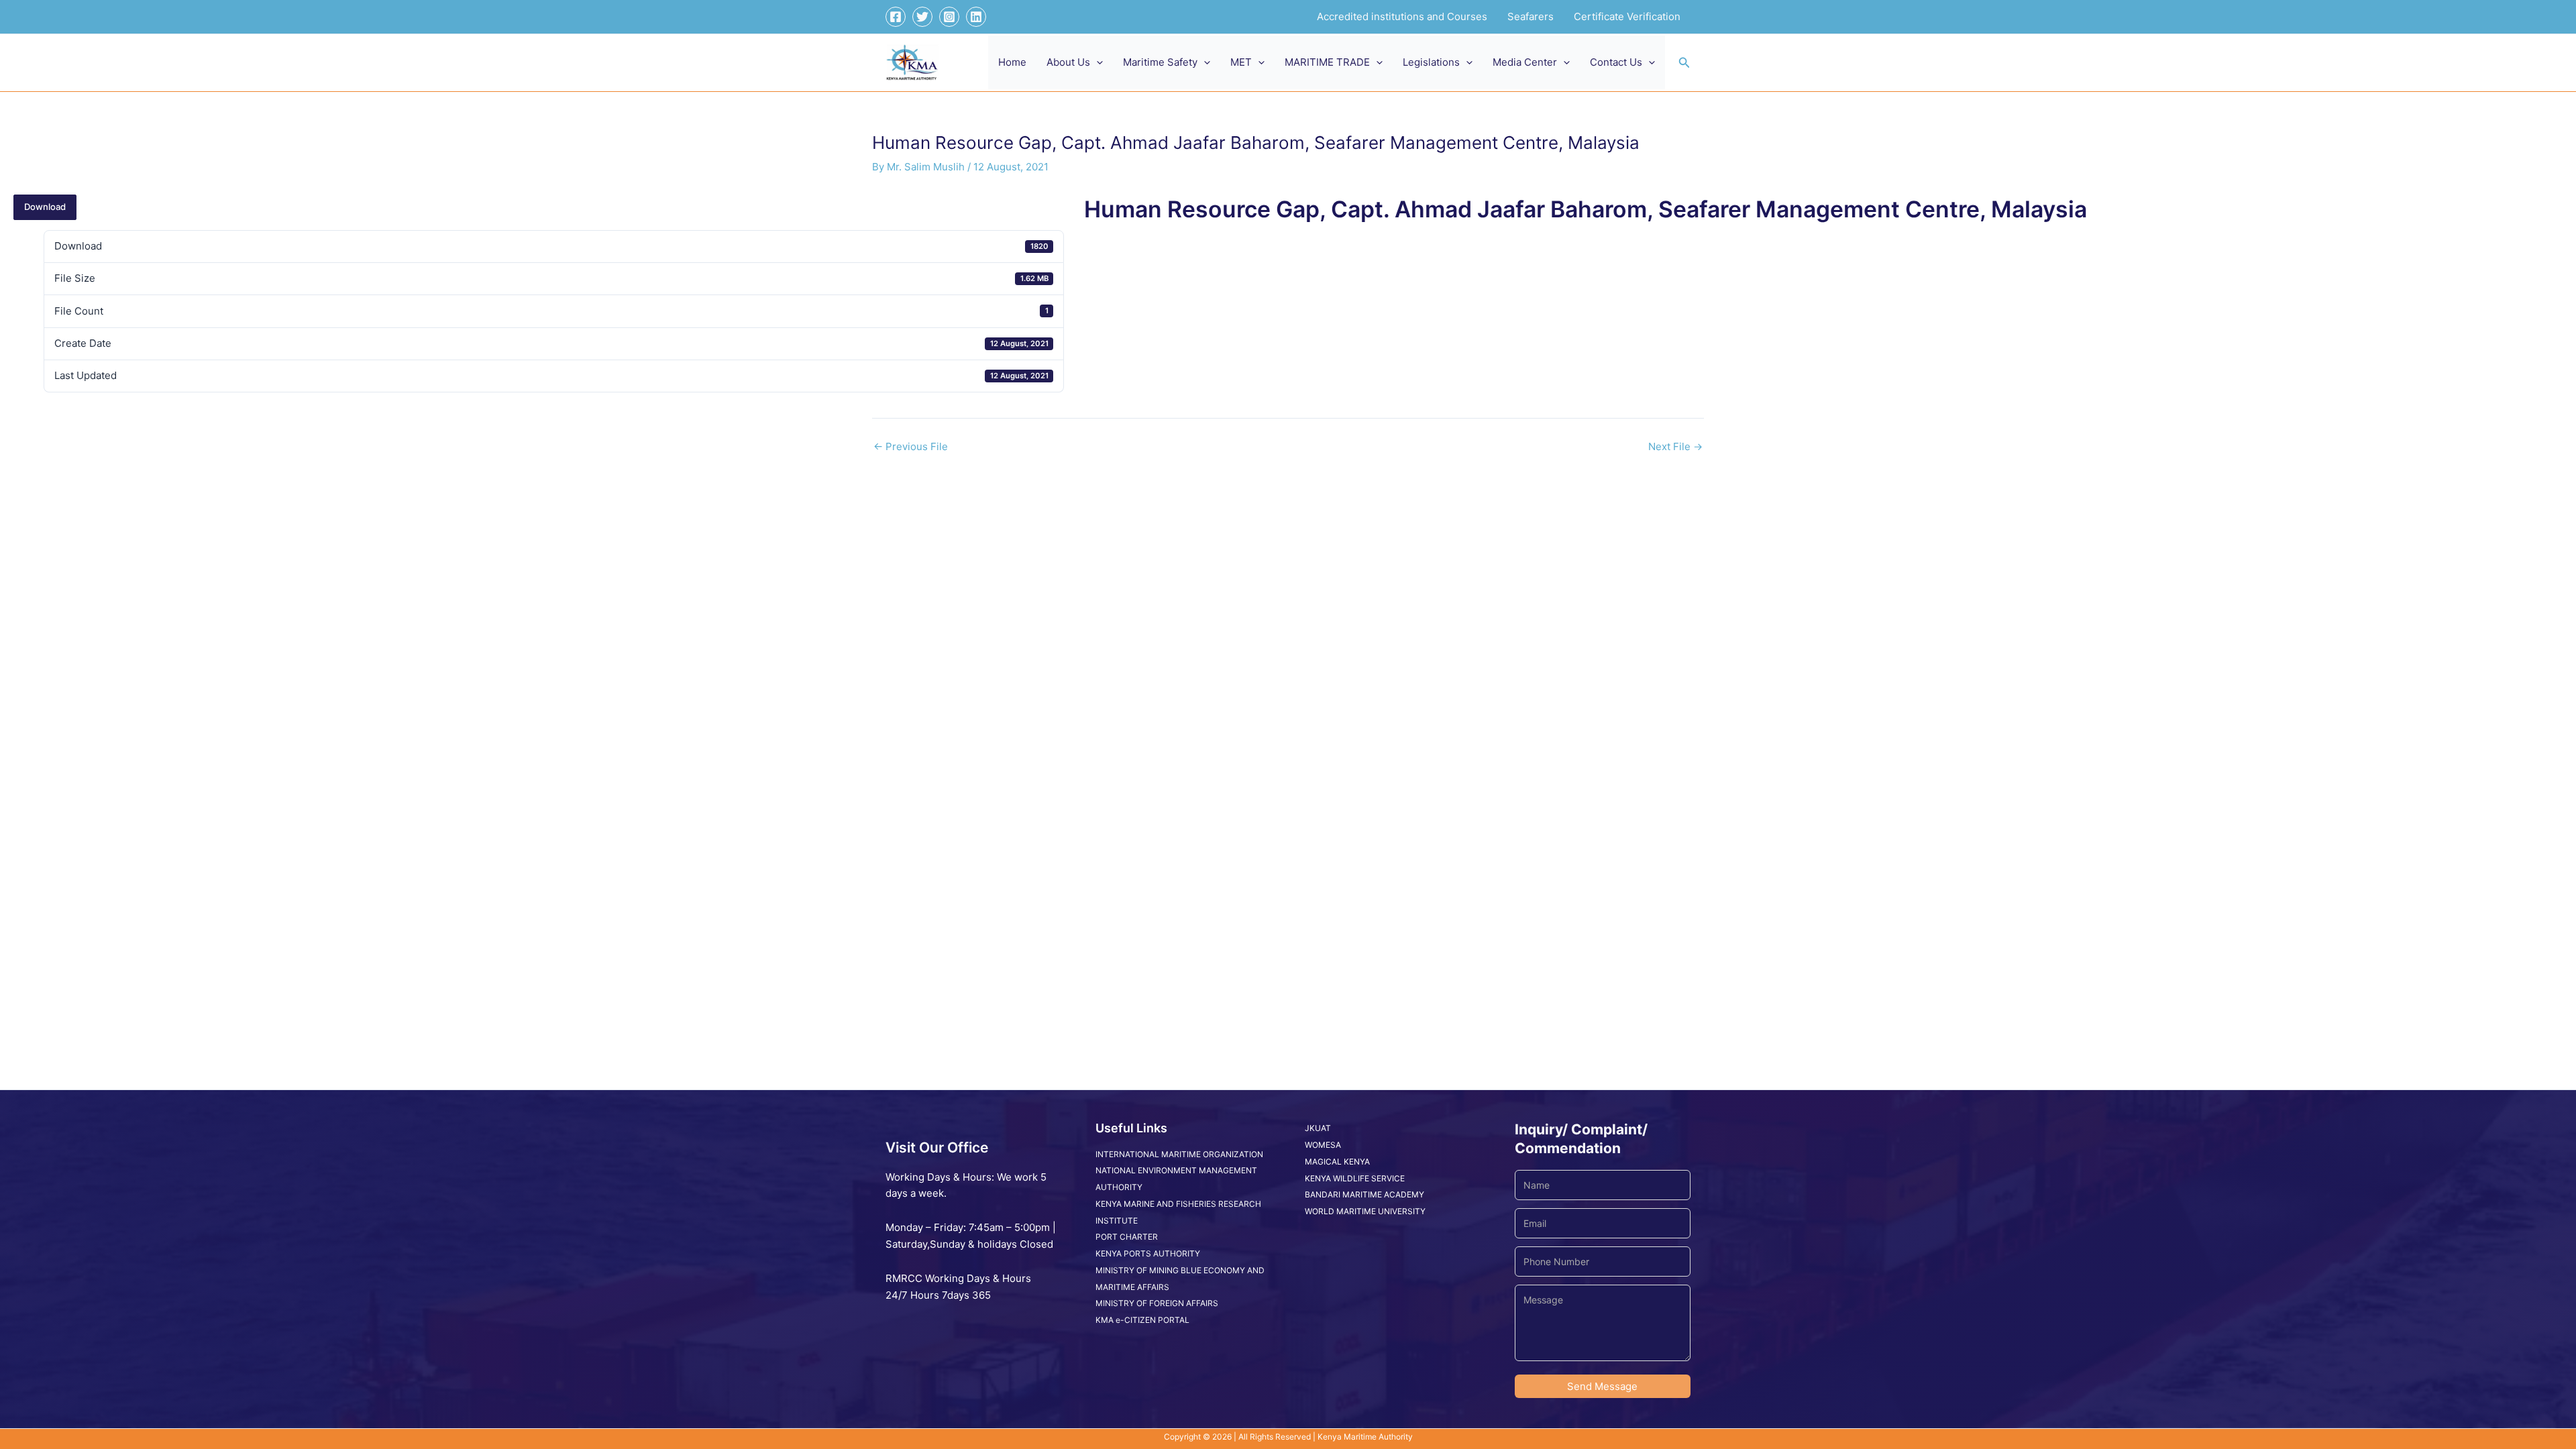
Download (45, 207)
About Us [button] (1068, 62)
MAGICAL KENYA (1337, 1162)
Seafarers (1531, 16)
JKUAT (1318, 1128)
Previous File (911, 446)
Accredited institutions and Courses (1402, 16)
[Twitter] (922, 17)
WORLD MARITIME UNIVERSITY (1365, 1211)
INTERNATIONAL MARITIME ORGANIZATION (1179, 1154)
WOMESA (1323, 1145)
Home (1012, 62)
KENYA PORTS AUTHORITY (1148, 1253)
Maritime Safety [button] (1160, 62)
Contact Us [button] (1616, 62)
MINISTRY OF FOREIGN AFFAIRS (1157, 1303)
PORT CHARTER (1127, 1237)
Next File (1675, 446)
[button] (1096, 62)
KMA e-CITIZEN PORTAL (1142, 1320)
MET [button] (1241, 62)
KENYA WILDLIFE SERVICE (1355, 1178)
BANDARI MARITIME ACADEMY (1364, 1194)
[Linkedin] (976, 17)
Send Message (1602, 1386)
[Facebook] (896, 17)
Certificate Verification (1627, 16)
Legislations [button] (1431, 62)
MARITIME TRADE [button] (1327, 62)
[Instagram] (949, 17)
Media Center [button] (1525, 62)
